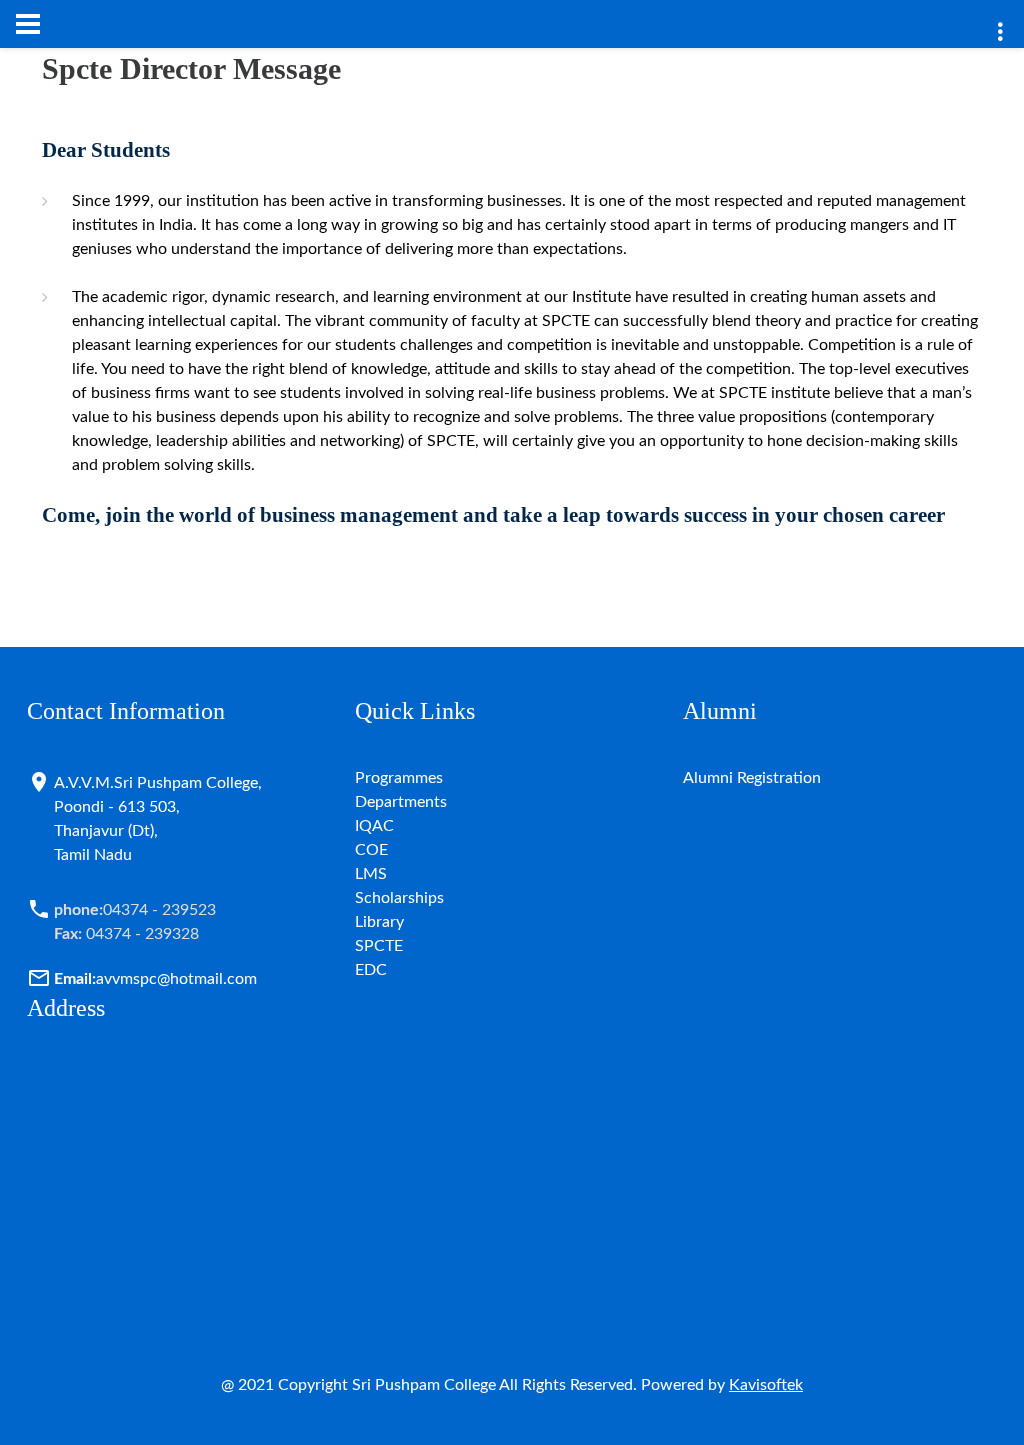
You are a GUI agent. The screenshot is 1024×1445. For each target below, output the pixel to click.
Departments (401, 802)
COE (371, 850)
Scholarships (399, 898)
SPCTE (379, 946)
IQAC (374, 826)
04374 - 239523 (135, 910)
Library (379, 922)
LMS (371, 874)
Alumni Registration (752, 778)
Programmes (399, 778)
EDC (371, 970)
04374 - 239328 (126, 934)
